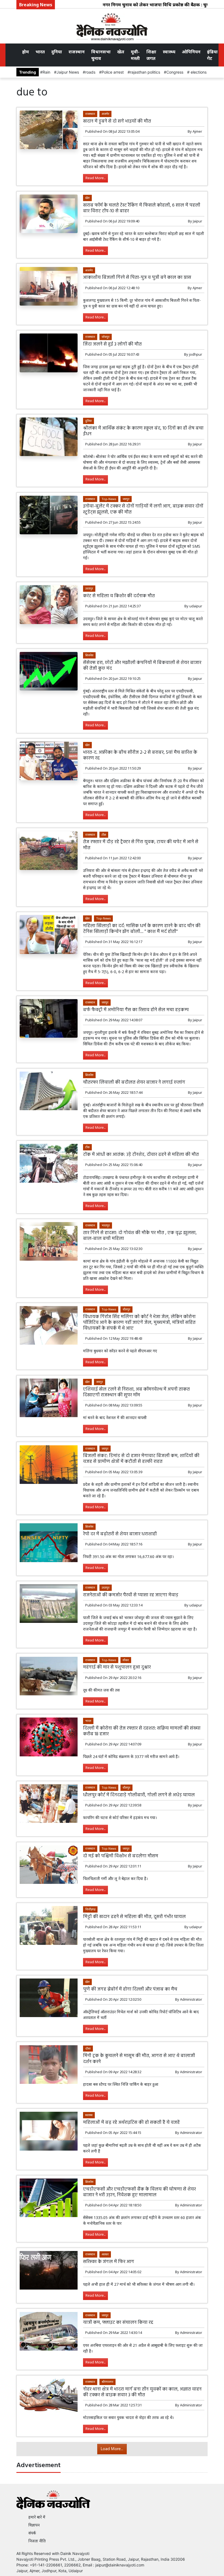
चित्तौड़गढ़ (90, 1909)
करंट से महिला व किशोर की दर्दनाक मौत (119, 596)
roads (90, 72)
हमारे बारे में (37, 2517)
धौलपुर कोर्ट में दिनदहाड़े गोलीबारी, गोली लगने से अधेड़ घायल (139, 1795)
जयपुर (126, 499)
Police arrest (113, 72)
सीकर (126, 1660)
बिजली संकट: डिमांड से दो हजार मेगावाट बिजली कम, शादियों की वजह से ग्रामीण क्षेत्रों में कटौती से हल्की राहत (141, 1459)
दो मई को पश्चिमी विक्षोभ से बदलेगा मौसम (121, 1856)
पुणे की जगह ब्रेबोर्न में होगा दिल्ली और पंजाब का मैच (130, 1989)
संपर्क (32, 2533)
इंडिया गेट (212, 55)
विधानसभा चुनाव (101, 55)
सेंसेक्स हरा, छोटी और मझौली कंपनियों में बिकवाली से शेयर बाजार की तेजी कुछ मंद (142, 666)
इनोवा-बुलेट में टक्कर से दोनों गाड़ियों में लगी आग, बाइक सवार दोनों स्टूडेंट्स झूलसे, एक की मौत (143, 509)
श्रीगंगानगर (107, 2382)
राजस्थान (77, 52)
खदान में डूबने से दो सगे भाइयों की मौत (117, 121)
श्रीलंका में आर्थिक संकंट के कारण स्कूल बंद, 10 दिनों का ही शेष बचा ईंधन (143, 431)
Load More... (112, 2449)
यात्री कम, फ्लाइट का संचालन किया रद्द (118, 2323)
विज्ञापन (34, 2525)
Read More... (95, 178)
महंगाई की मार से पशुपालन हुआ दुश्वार (117, 1667)
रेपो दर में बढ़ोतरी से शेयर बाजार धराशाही (120, 1534)
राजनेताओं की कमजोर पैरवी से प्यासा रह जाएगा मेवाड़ (131, 1595)
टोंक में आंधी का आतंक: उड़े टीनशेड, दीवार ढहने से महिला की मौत (141, 1155)
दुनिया (57, 52)
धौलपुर (126, 1309)
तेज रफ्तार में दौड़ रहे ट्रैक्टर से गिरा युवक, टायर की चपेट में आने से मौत (141, 845)
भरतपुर (106, 1225)
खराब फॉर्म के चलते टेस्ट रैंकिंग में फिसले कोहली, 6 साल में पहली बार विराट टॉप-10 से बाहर (142, 208)
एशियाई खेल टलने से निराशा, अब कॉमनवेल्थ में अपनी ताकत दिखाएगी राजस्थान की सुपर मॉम (136, 1392)
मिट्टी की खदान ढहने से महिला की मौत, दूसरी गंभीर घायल (134, 1917)
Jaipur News (68, 72)
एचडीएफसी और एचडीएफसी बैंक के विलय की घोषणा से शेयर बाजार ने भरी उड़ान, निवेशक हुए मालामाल (139, 2192)
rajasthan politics (145, 72)
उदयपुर (89, 588)
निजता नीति (37, 2541)
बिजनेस (89, 655)
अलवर (105, 2254)
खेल (121, 52)
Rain (46, 72)
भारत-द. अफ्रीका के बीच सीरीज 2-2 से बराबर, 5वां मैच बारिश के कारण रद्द (140, 755)
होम (26, 52)
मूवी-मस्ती (135, 55)
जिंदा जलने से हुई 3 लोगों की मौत (112, 344)
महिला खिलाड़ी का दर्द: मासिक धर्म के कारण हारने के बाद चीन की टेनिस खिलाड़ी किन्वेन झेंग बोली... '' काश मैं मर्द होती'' (142, 929)
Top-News (109, 499)
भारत (40, 52)
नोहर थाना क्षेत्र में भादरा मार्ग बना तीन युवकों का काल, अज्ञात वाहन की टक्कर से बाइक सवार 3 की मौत (142, 2392)
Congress (175, 72)
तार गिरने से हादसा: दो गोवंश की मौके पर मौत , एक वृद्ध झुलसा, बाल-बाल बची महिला (140, 1236)
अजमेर (105, 114)
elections (198, 72)
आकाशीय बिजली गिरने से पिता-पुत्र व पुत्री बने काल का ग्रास (138, 278)
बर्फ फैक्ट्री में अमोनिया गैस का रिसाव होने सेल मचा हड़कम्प (136, 1010)
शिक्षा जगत (151, 55)
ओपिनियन (191, 52)
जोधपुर (106, 337)
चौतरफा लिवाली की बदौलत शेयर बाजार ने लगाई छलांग (134, 1082)
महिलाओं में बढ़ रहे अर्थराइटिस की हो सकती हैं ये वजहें (131, 2123)
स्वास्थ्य (169, 52)
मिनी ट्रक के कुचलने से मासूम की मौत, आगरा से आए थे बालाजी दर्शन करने (139, 2059)
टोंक (104, 835)
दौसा (88, 2048)
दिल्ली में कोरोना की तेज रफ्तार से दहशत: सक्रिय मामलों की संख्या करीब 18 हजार (142, 1731)
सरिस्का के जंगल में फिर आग (109, 2262)
